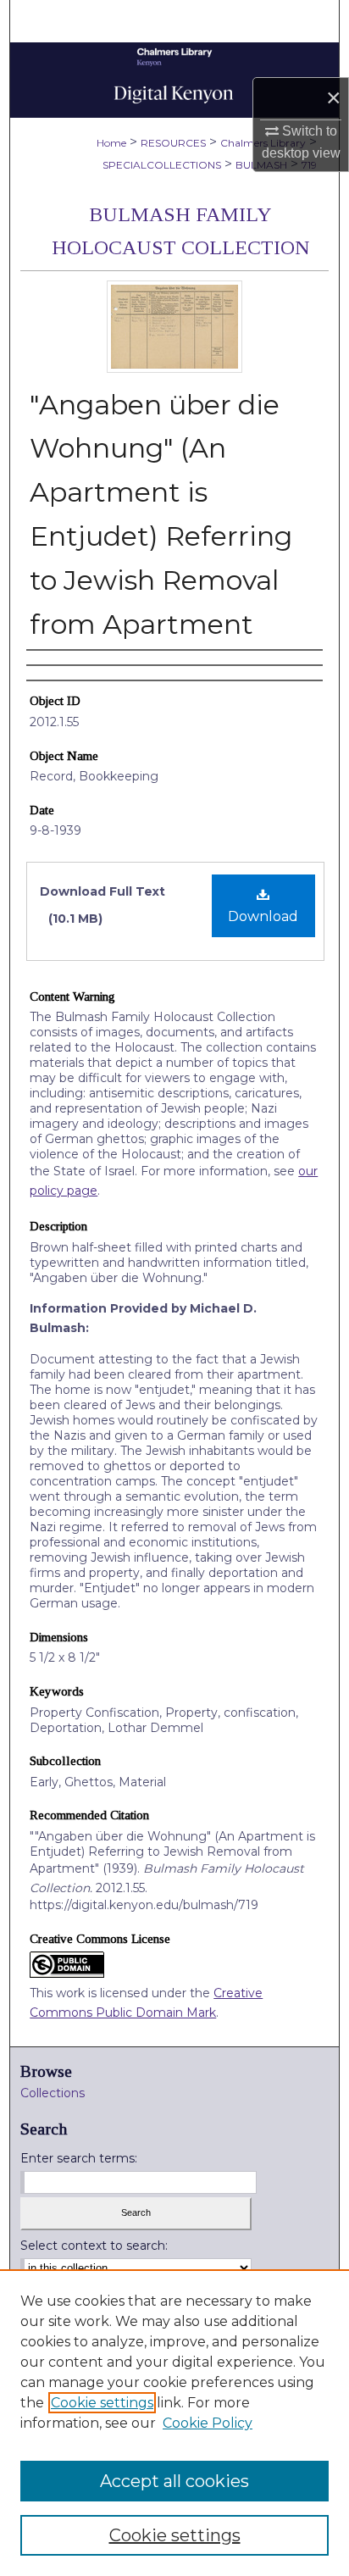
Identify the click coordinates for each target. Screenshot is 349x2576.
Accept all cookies (174, 2481)
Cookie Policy (208, 2423)
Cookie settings (102, 2403)
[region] (174, 2423)
